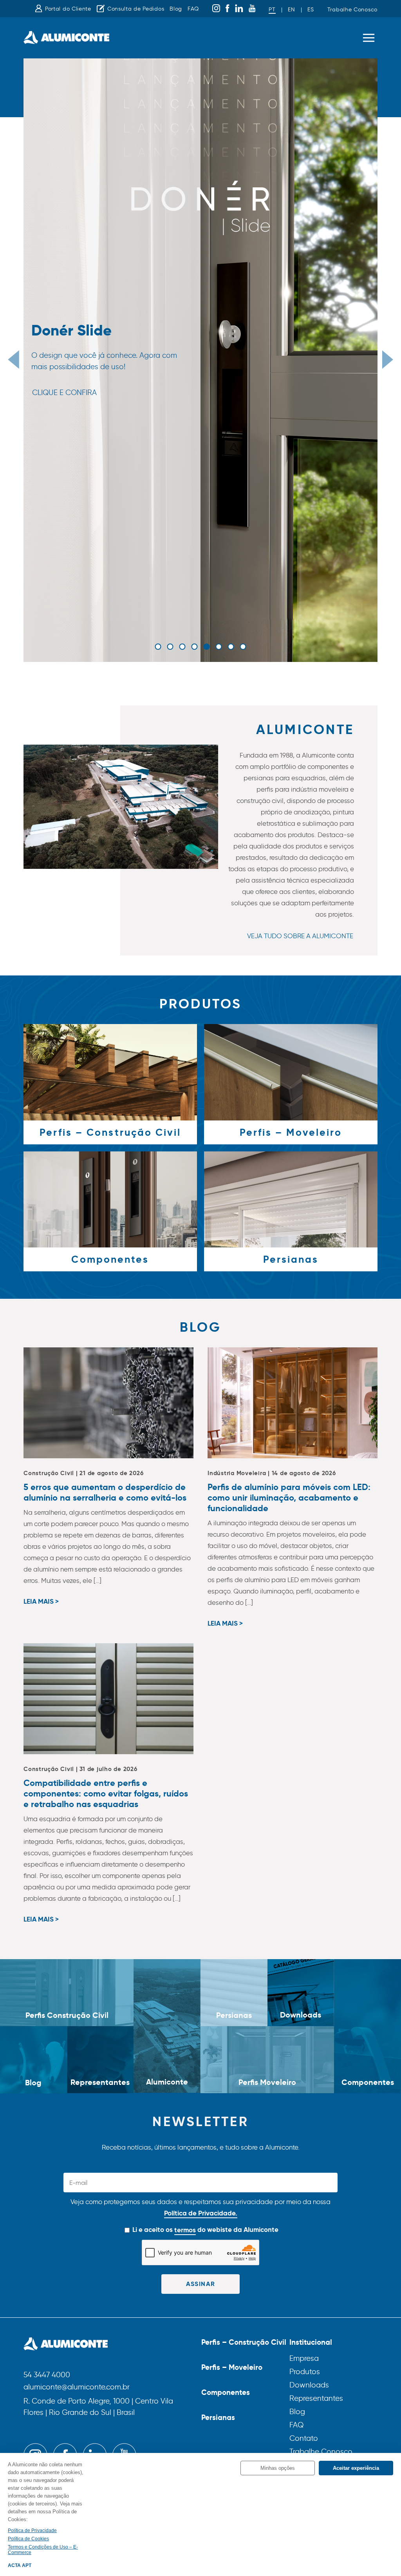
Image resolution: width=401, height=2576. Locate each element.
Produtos (305, 2372)
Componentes (226, 2392)
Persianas (218, 2417)
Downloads (309, 2385)
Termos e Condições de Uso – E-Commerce (43, 2550)
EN (291, 10)
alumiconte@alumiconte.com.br (77, 2387)
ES (311, 10)
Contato (304, 2438)
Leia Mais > (41, 1602)
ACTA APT (20, 2565)
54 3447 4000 (47, 2375)
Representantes (316, 2398)
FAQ (193, 9)
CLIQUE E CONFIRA (64, 392)
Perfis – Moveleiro (232, 2367)
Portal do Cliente (68, 9)
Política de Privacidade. (201, 2213)
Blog (176, 9)
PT (272, 10)
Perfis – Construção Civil (244, 2342)
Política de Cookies (28, 2539)
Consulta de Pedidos (136, 9)
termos (185, 2230)
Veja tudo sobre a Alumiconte (300, 936)
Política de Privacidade (32, 2531)
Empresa (304, 2358)
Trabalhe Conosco (352, 10)
